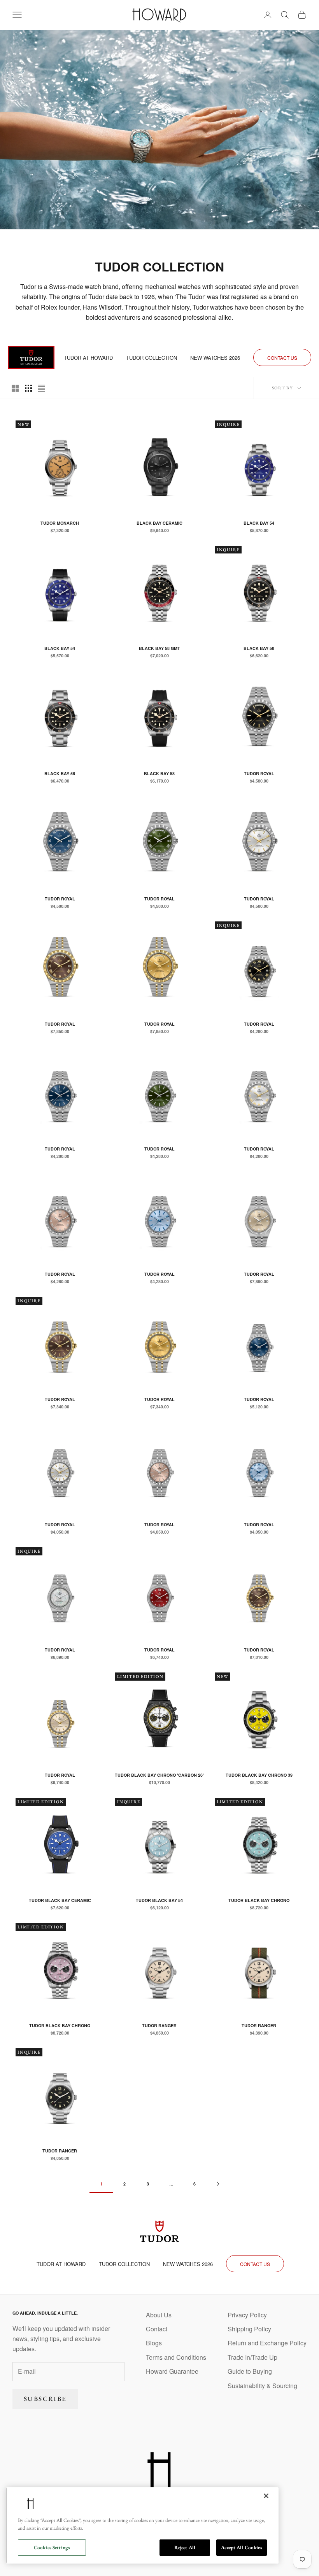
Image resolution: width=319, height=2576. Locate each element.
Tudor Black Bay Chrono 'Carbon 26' (159, 1775)
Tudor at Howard (88, 358)
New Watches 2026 (215, 358)
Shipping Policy (249, 2329)
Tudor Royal (259, 773)
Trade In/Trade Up (252, 2357)
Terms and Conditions (176, 2357)
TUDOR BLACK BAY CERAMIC (60, 1900)
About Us (159, 2315)
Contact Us (282, 358)
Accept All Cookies (241, 2547)
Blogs (154, 2343)
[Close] (266, 2496)
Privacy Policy (247, 2315)
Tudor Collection (152, 358)
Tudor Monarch (60, 523)
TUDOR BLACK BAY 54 (159, 1900)
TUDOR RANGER (159, 2025)
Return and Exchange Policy (267, 2343)
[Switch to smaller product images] (28, 388)
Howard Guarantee (172, 2371)
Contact (157, 2329)
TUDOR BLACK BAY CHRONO (259, 1900)
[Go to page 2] (218, 2184)
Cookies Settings (52, 2547)
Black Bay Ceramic (159, 523)
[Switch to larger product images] (15, 388)
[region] (142, 2525)
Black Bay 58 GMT (159, 648)
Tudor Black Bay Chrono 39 (259, 1775)
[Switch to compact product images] (42, 388)
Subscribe (45, 2399)
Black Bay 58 (259, 648)
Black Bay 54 (259, 523)
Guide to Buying (250, 2371)
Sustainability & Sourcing (262, 2386)
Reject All (185, 2547)
